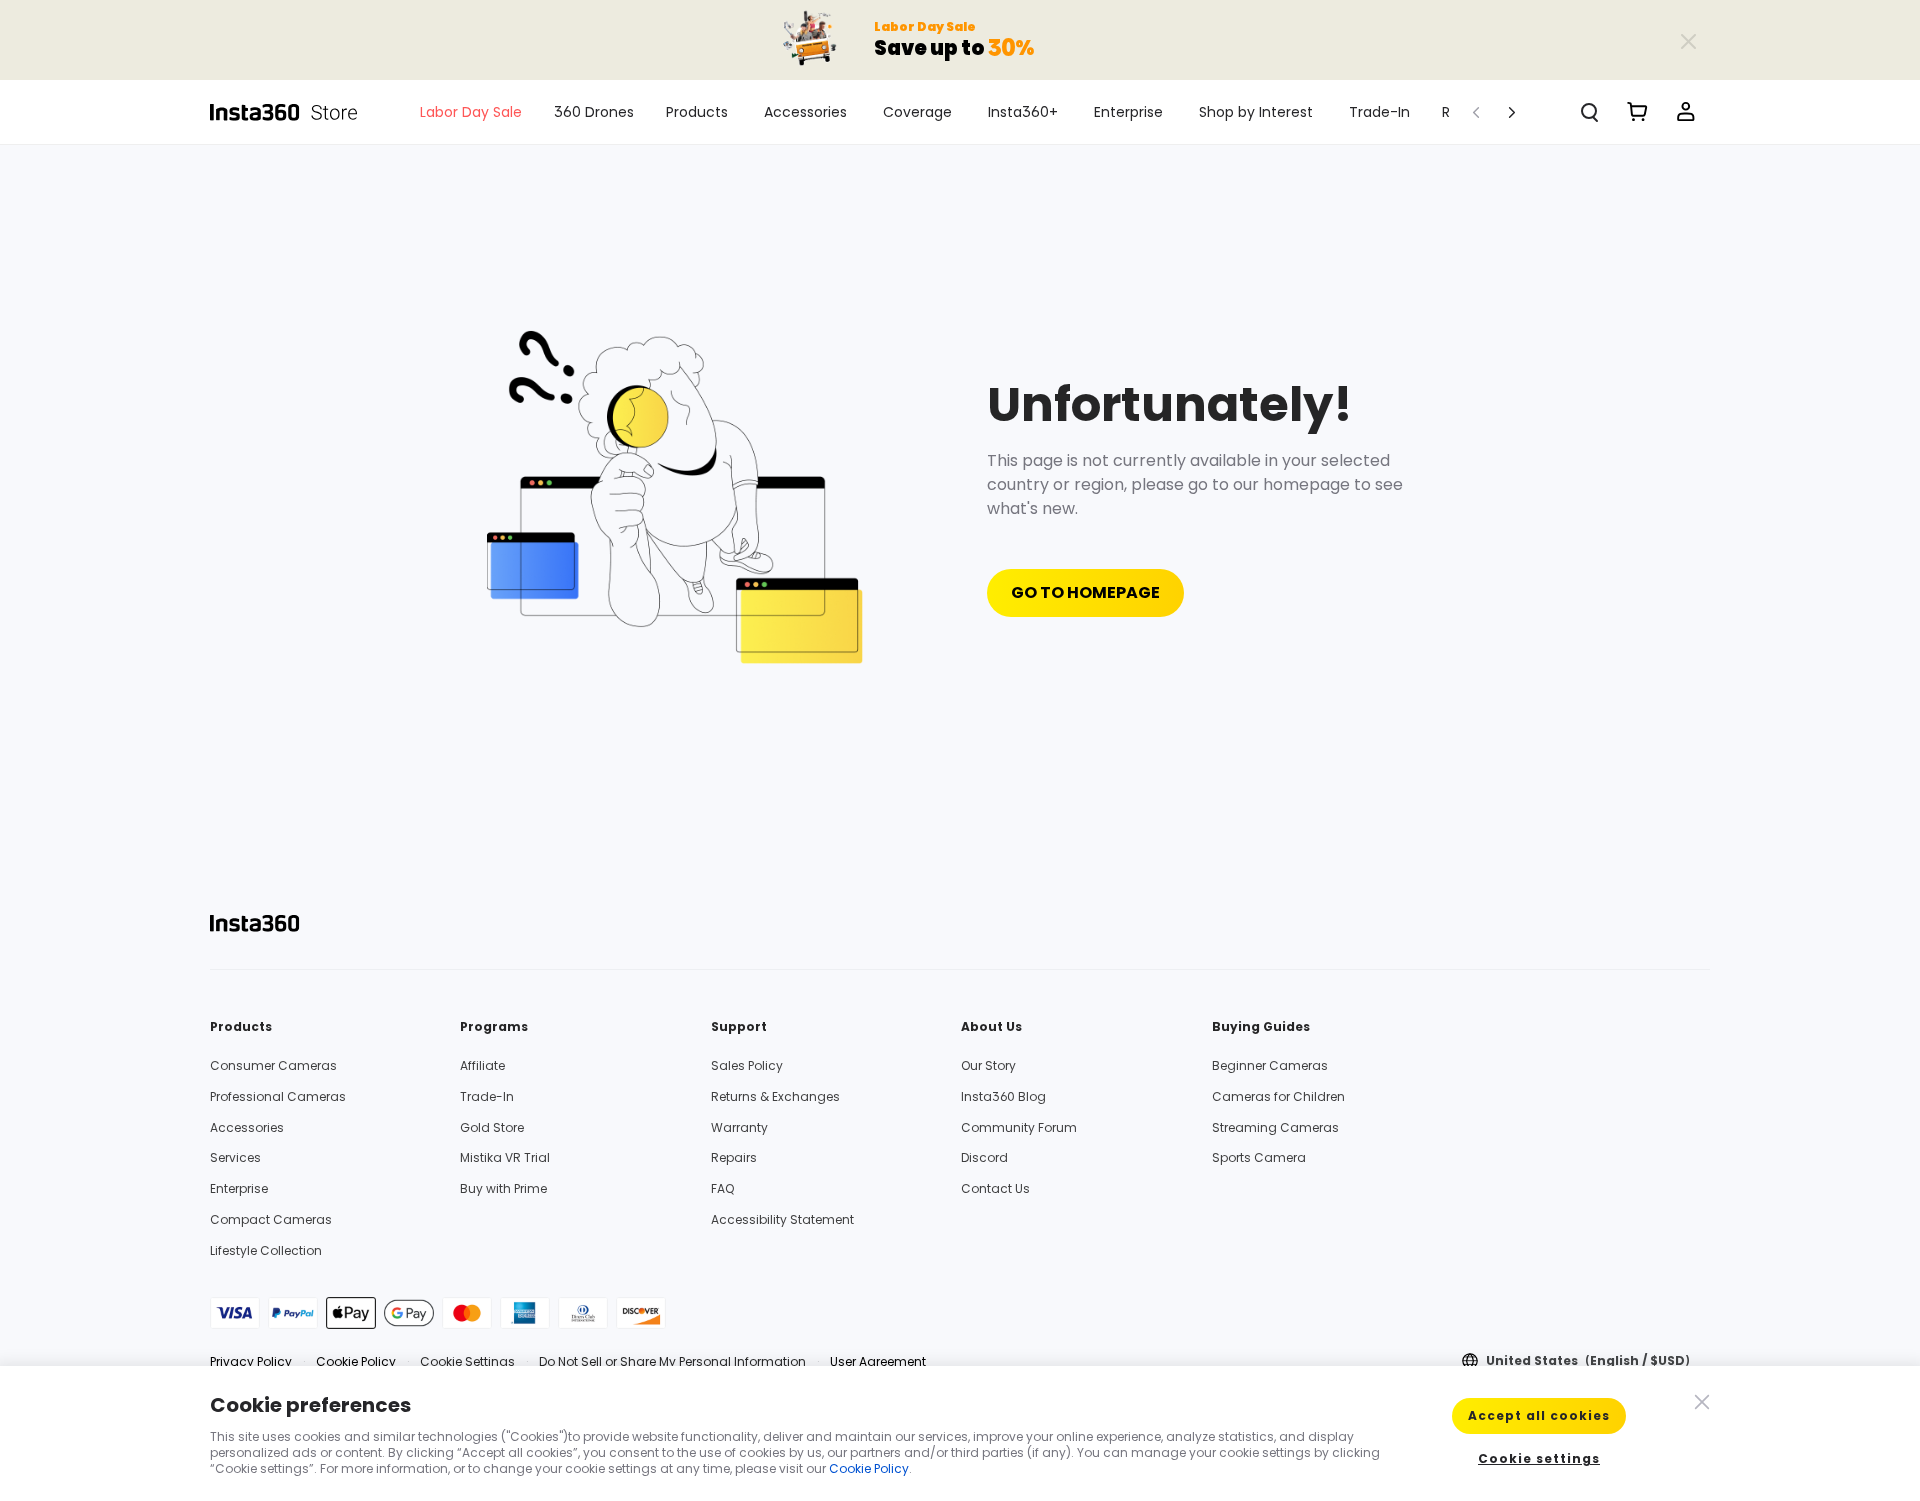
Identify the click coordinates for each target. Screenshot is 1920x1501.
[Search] (1590, 112)
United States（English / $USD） (1591, 1361)
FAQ (722, 1188)
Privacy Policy (251, 1361)
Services (235, 1157)
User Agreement (878, 1361)
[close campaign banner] (1688, 40)
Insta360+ (1023, 112)
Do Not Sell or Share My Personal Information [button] (672, 1361)
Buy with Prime (503, 1188)
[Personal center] (1686, 112)
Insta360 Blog (1003, 1096)
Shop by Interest (1256, 112)
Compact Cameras (271, 1219)
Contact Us (995, 1188)
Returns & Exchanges (775, 1096)
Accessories (805, 112)
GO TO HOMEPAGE (1085, 592)
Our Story (988, 1065)
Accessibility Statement (782, 1219)
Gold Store (492, 1127)
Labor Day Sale (471, 112)
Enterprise (1128, 112)
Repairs (734, 1157)
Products (697, 112)
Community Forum (1019, 1127)
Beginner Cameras (1270, 1065)
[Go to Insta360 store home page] (295, 112)
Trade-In (1379, 112)
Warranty (739, 1127)
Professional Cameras (278, 1096)
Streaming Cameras (1275, 1127)
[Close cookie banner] (1700, 1400)
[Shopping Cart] (1638, 112)
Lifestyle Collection (266, 1250)
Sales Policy (747, 1065)
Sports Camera (1259, 1157)
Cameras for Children (1278, 1096)
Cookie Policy (356, 1361)
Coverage (917, 112)
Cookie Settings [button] (467, 1361)
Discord (984, 1157)
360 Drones (594, 112)
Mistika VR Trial (505, 1157)
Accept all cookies (1539, 1415)
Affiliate (482, 1065)
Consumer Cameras (273, 1065)
